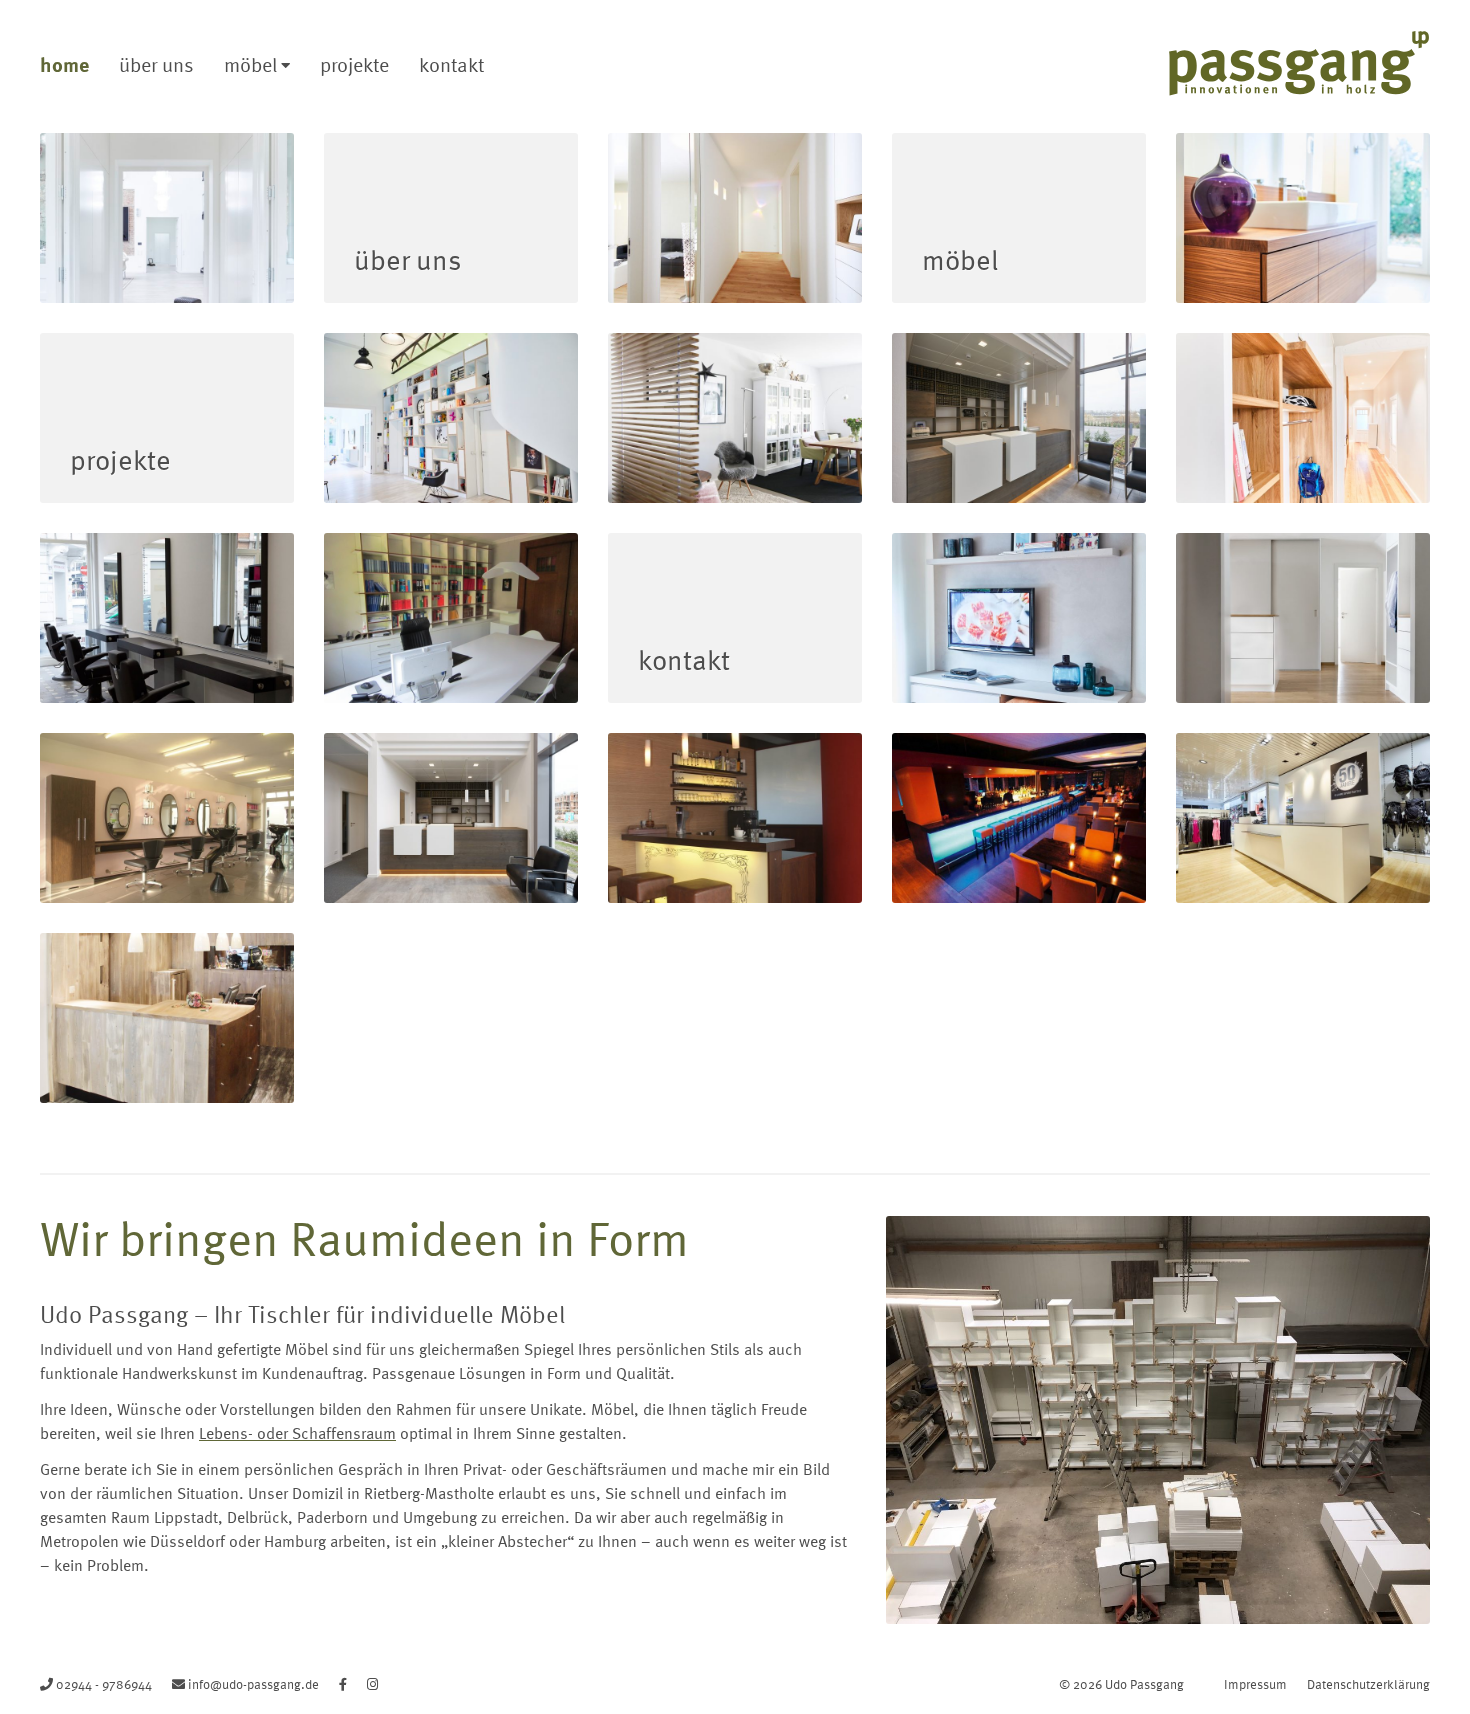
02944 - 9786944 (104, 1684)
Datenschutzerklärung (1368, 1684)
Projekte (354, 64)
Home (64, 64)
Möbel (250, 64)
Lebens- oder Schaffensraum (297, 1433)
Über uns (156, 64)
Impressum (1255, 1684)
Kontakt (451, 64)
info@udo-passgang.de (253, 1684)
